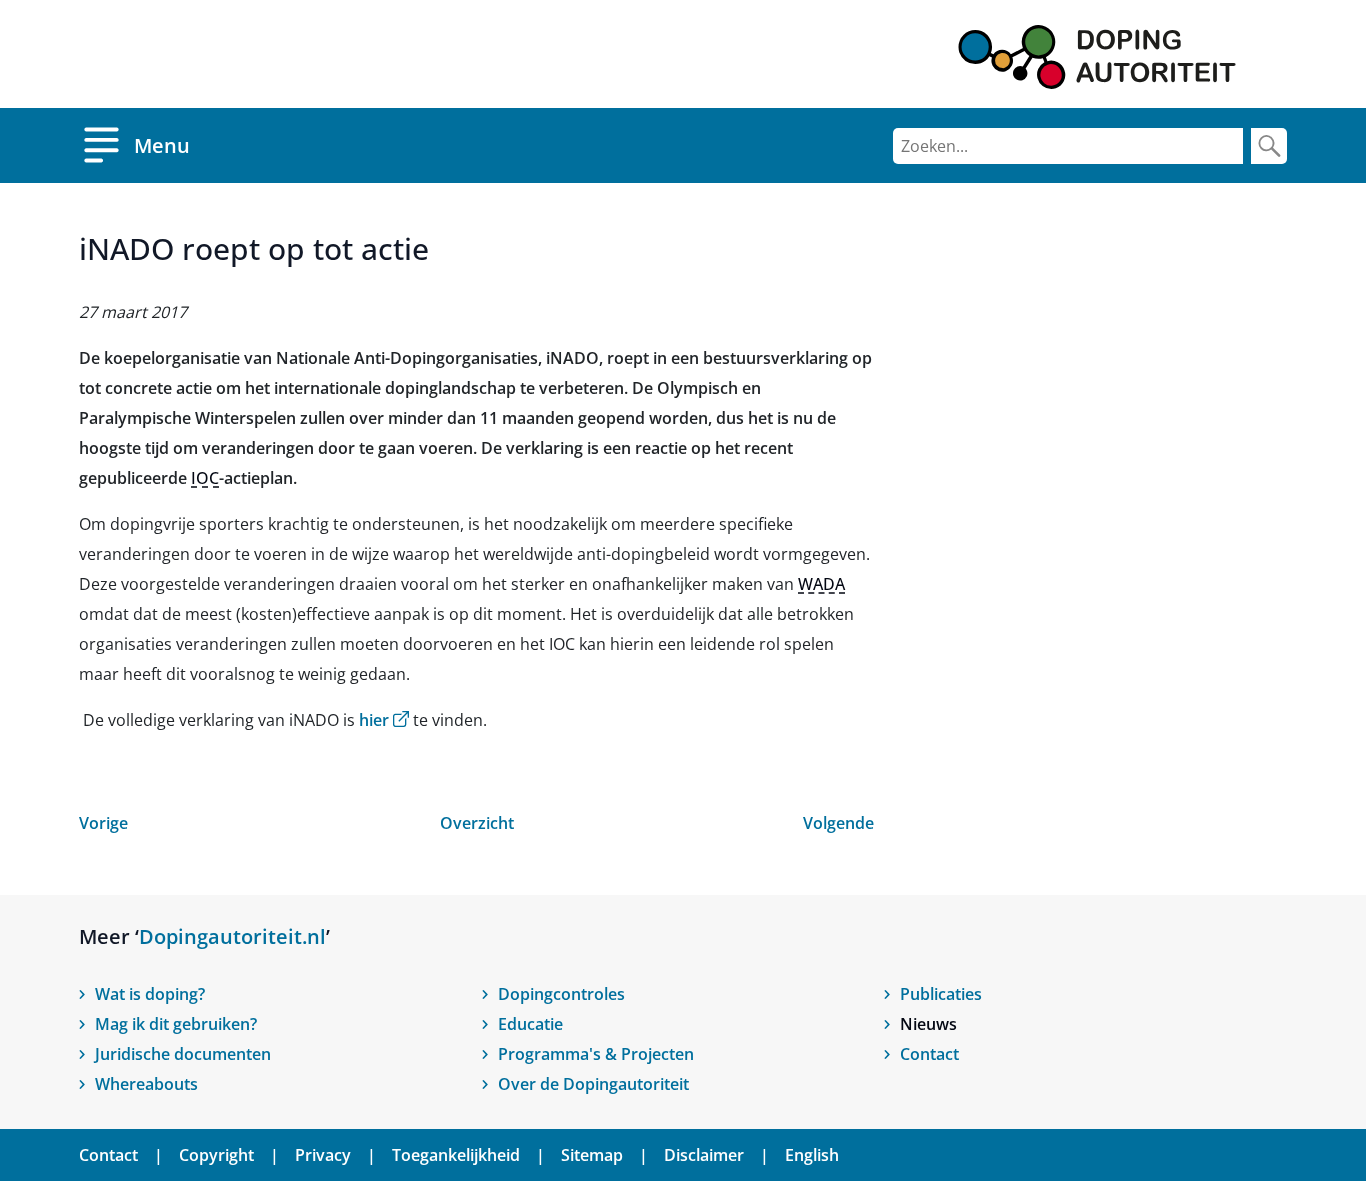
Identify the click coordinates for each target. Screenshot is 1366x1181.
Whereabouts (146, 1084)
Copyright (216, 1155)
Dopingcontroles (561, 994)
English (812, 1155)
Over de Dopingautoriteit (593, 1084)
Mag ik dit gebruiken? (176, 1024)
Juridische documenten (183, 1054)
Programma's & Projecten (596, 1054)
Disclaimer (704, 1155)
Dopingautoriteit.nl (232, 936)
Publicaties (941, 994)
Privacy (323, 1155)
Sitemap (592, 1155)
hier (384, 720)
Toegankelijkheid (456, 1155)
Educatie (530, 1024)
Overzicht (477, 823)
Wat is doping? (150, 994)
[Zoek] (1269, 146)
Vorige (103, 823)
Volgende (838, 823)
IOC (205, 478)
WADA (821, 584)
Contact (929, 1054)
